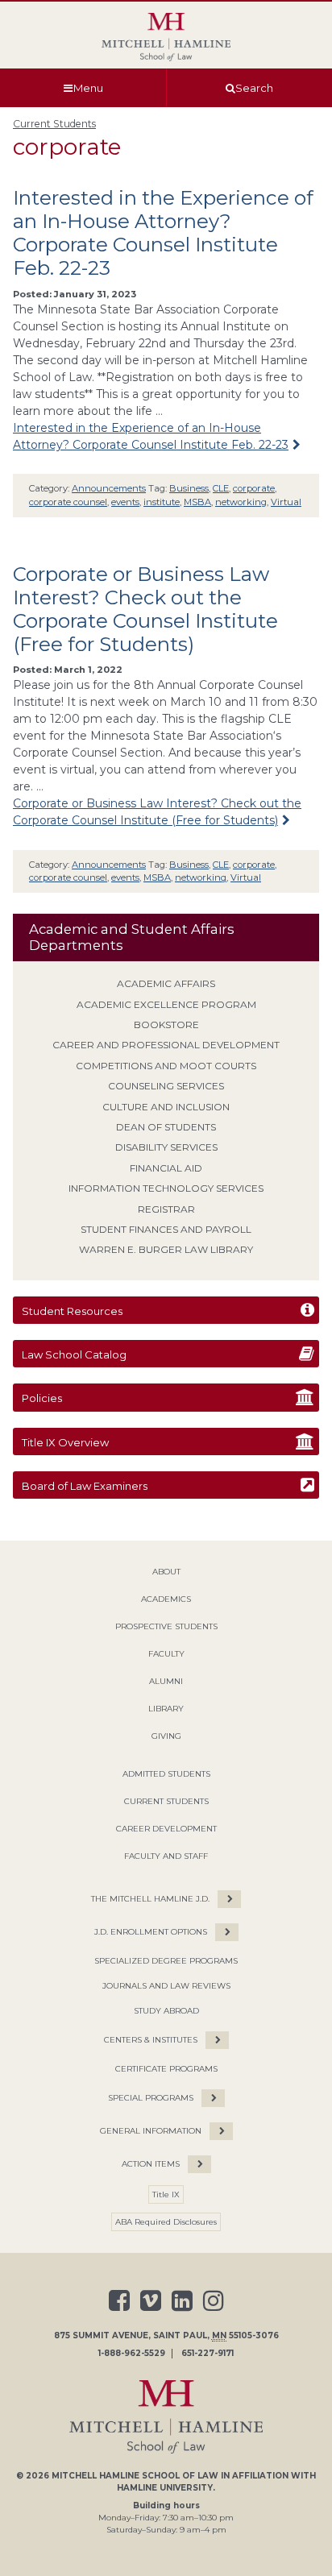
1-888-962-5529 (132, 2354)
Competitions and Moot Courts (166, 1066)
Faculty (166, 1654)
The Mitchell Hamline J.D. (150, 1899)
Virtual (286, 502)
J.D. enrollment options (151, 1932)
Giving (166, 1736)
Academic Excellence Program (166, 1004)
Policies (42, 1398)
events (125, 502)
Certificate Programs (166, 2069)
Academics (166, 1599)
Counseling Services (166, 1086)
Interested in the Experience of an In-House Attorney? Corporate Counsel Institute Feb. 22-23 (163, 233)
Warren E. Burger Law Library (166, 1249)
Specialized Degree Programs (166, 1961)
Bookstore (166, 1025)
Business (189, 488)
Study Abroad (166, 2011)
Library (166, 1709)
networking (241, 502)
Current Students (54, 124)
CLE (221, 488)
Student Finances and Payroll (166, 1229)
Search (254, 88)
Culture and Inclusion (166, 1107)
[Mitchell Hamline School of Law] (166, 37)
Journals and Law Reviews (166, 1986)
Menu (88, 88)
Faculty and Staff (166, 1856)
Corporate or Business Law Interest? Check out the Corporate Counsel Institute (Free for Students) (145, 609)
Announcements (109, 488)
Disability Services (166, 1147)
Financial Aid (166, 1168)
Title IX (166, 2194)
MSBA (197, 502)
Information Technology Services (166, 1188)
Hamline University (165, 2488)
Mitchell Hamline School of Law (135, 2476)
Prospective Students (166, 1626)
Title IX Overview (65, 1442)
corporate (254, 488)
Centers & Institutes (151, 2040)
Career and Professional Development (166, 1045)
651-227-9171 (207, 2354)
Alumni (166, 1681)
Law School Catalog (74, 1354)
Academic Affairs (166, 983)
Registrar (166, 1209)
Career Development (166, 1829)
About (166, 1572)
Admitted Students (166, 1774)
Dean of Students (166, 1127)
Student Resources (72, 1311)
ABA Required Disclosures (166, 2222)
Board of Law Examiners (85, 1486)
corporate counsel (68, 502)
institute (162, 502)
